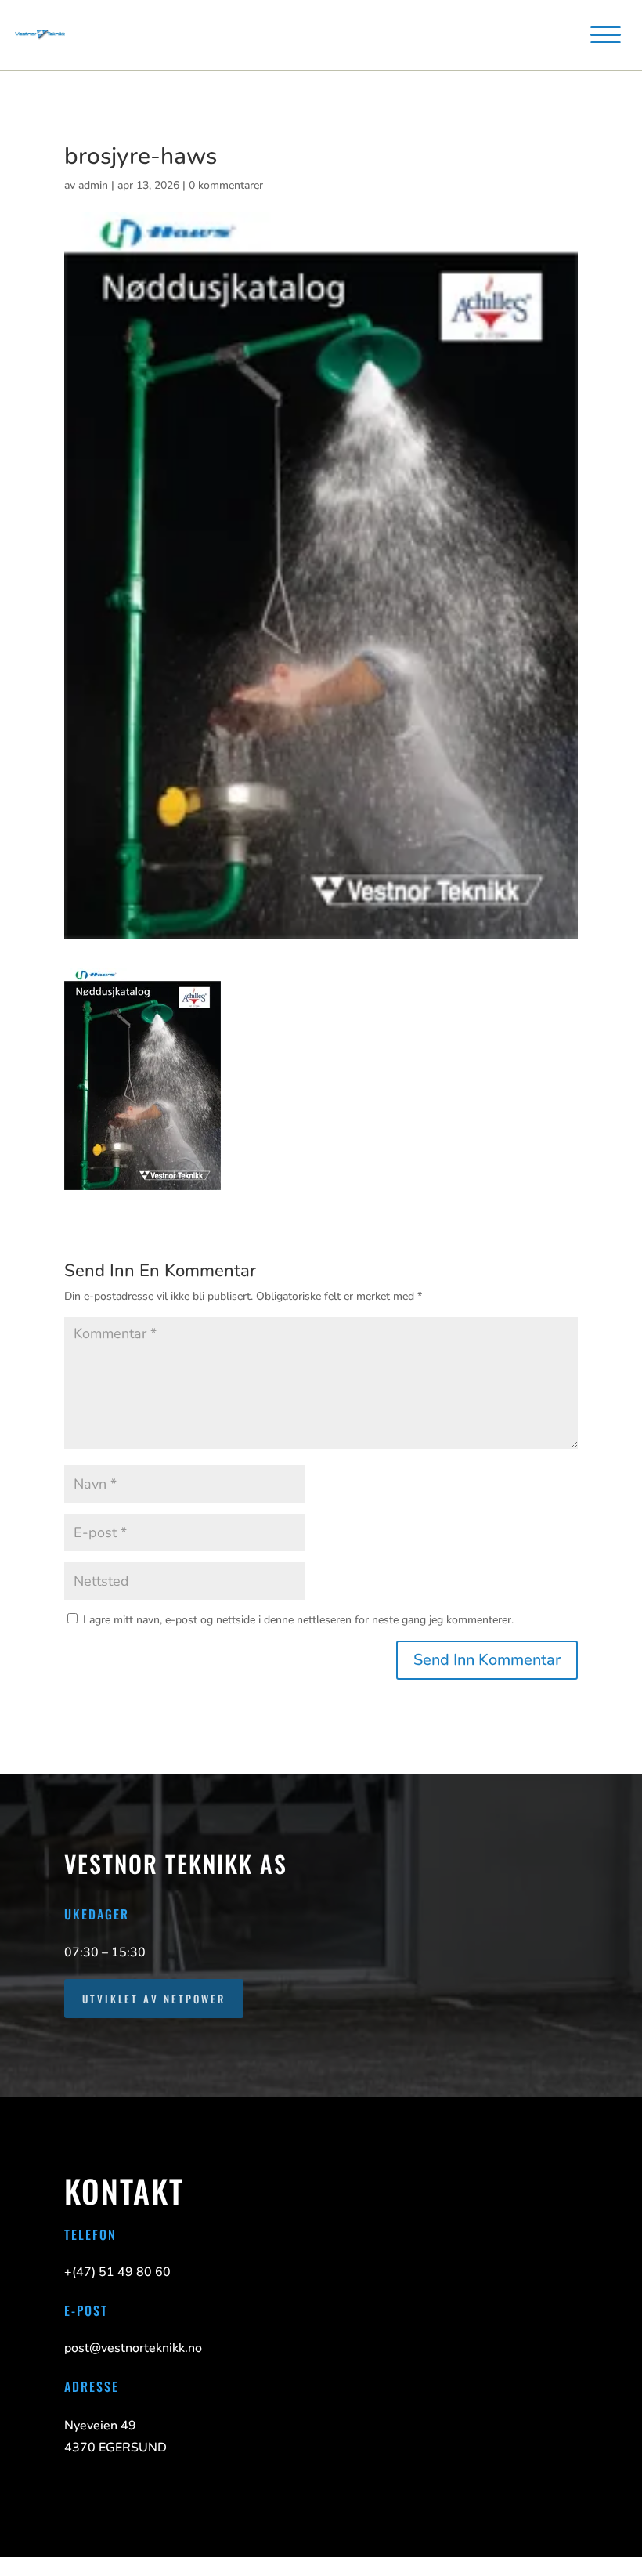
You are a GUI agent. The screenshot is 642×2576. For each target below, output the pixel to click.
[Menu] (605, 34)
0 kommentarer (226, 185)
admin (93, 185)
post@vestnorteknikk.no (133, 2348)
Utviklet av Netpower (154, 1999)
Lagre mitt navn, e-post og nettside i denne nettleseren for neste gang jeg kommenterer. (298, 1620)
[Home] (40, 34)
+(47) (117, 2272)
